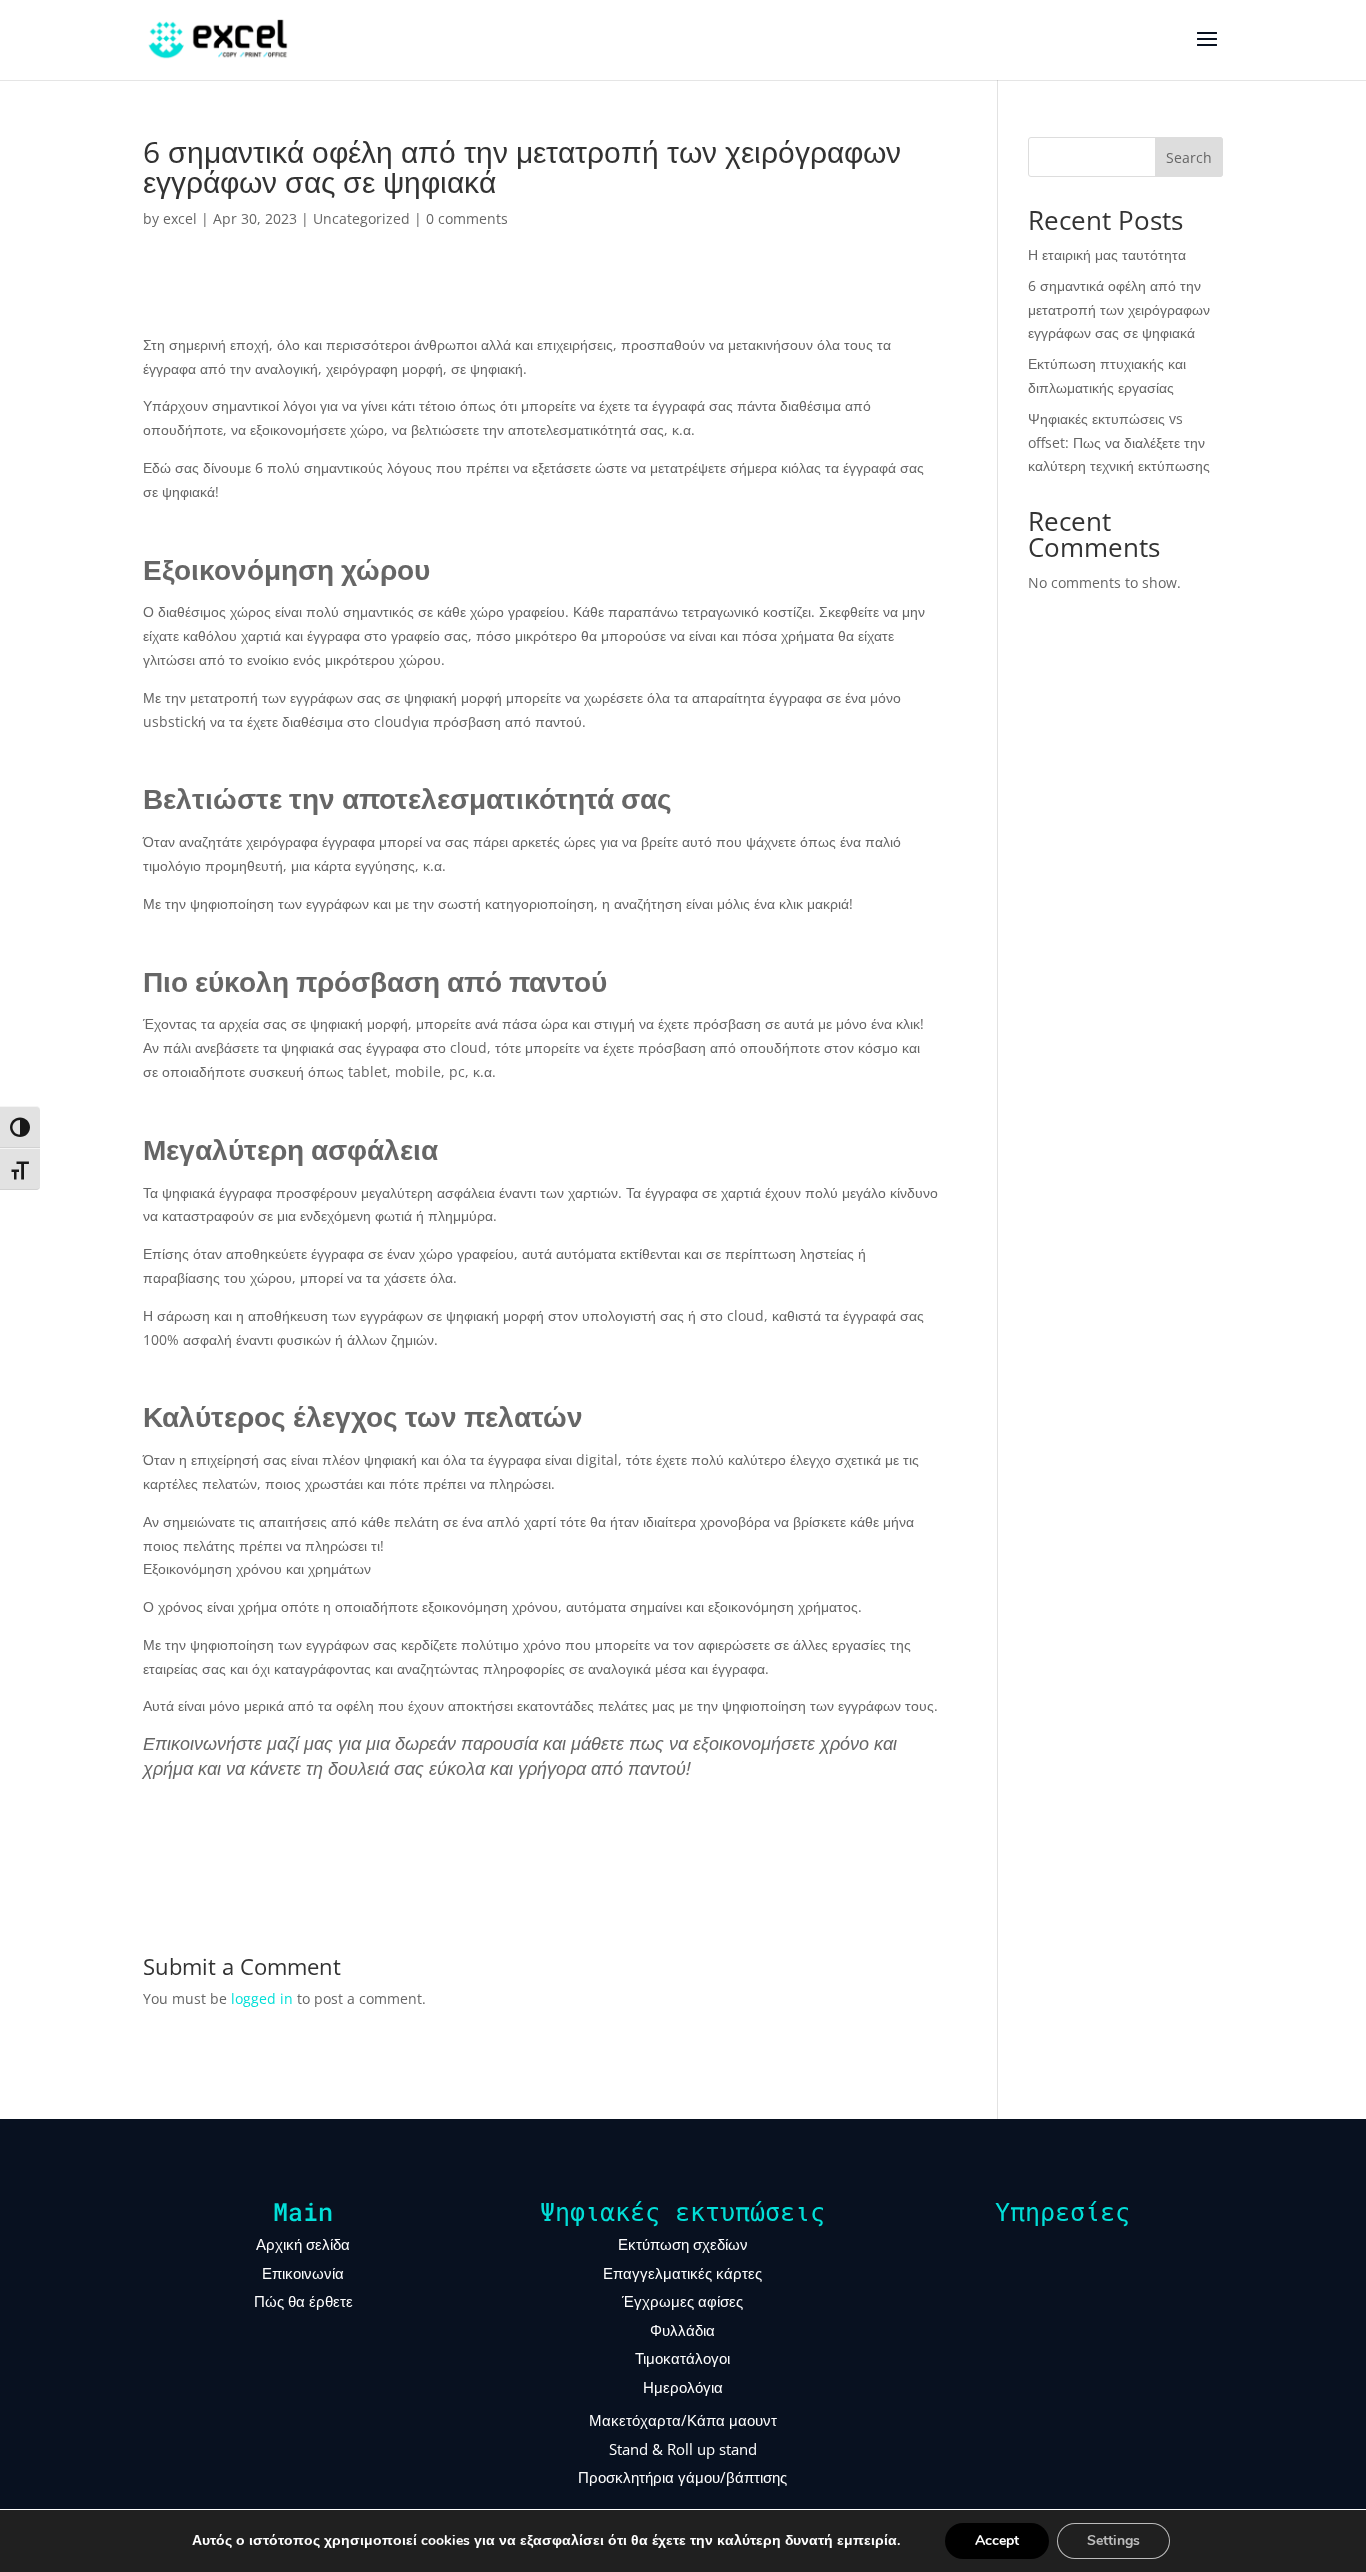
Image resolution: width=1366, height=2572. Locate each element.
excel (180, 218)
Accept (997, 2540)
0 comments (467, 218)
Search (1189, 157)
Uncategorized (361, 218)
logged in (262, 1998)
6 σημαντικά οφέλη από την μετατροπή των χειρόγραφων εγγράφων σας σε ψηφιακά (1119, 309)
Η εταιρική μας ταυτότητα (1107, 254)
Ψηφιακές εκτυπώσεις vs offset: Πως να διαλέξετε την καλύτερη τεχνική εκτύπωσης (1119, 442)
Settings (1113, 2540)
